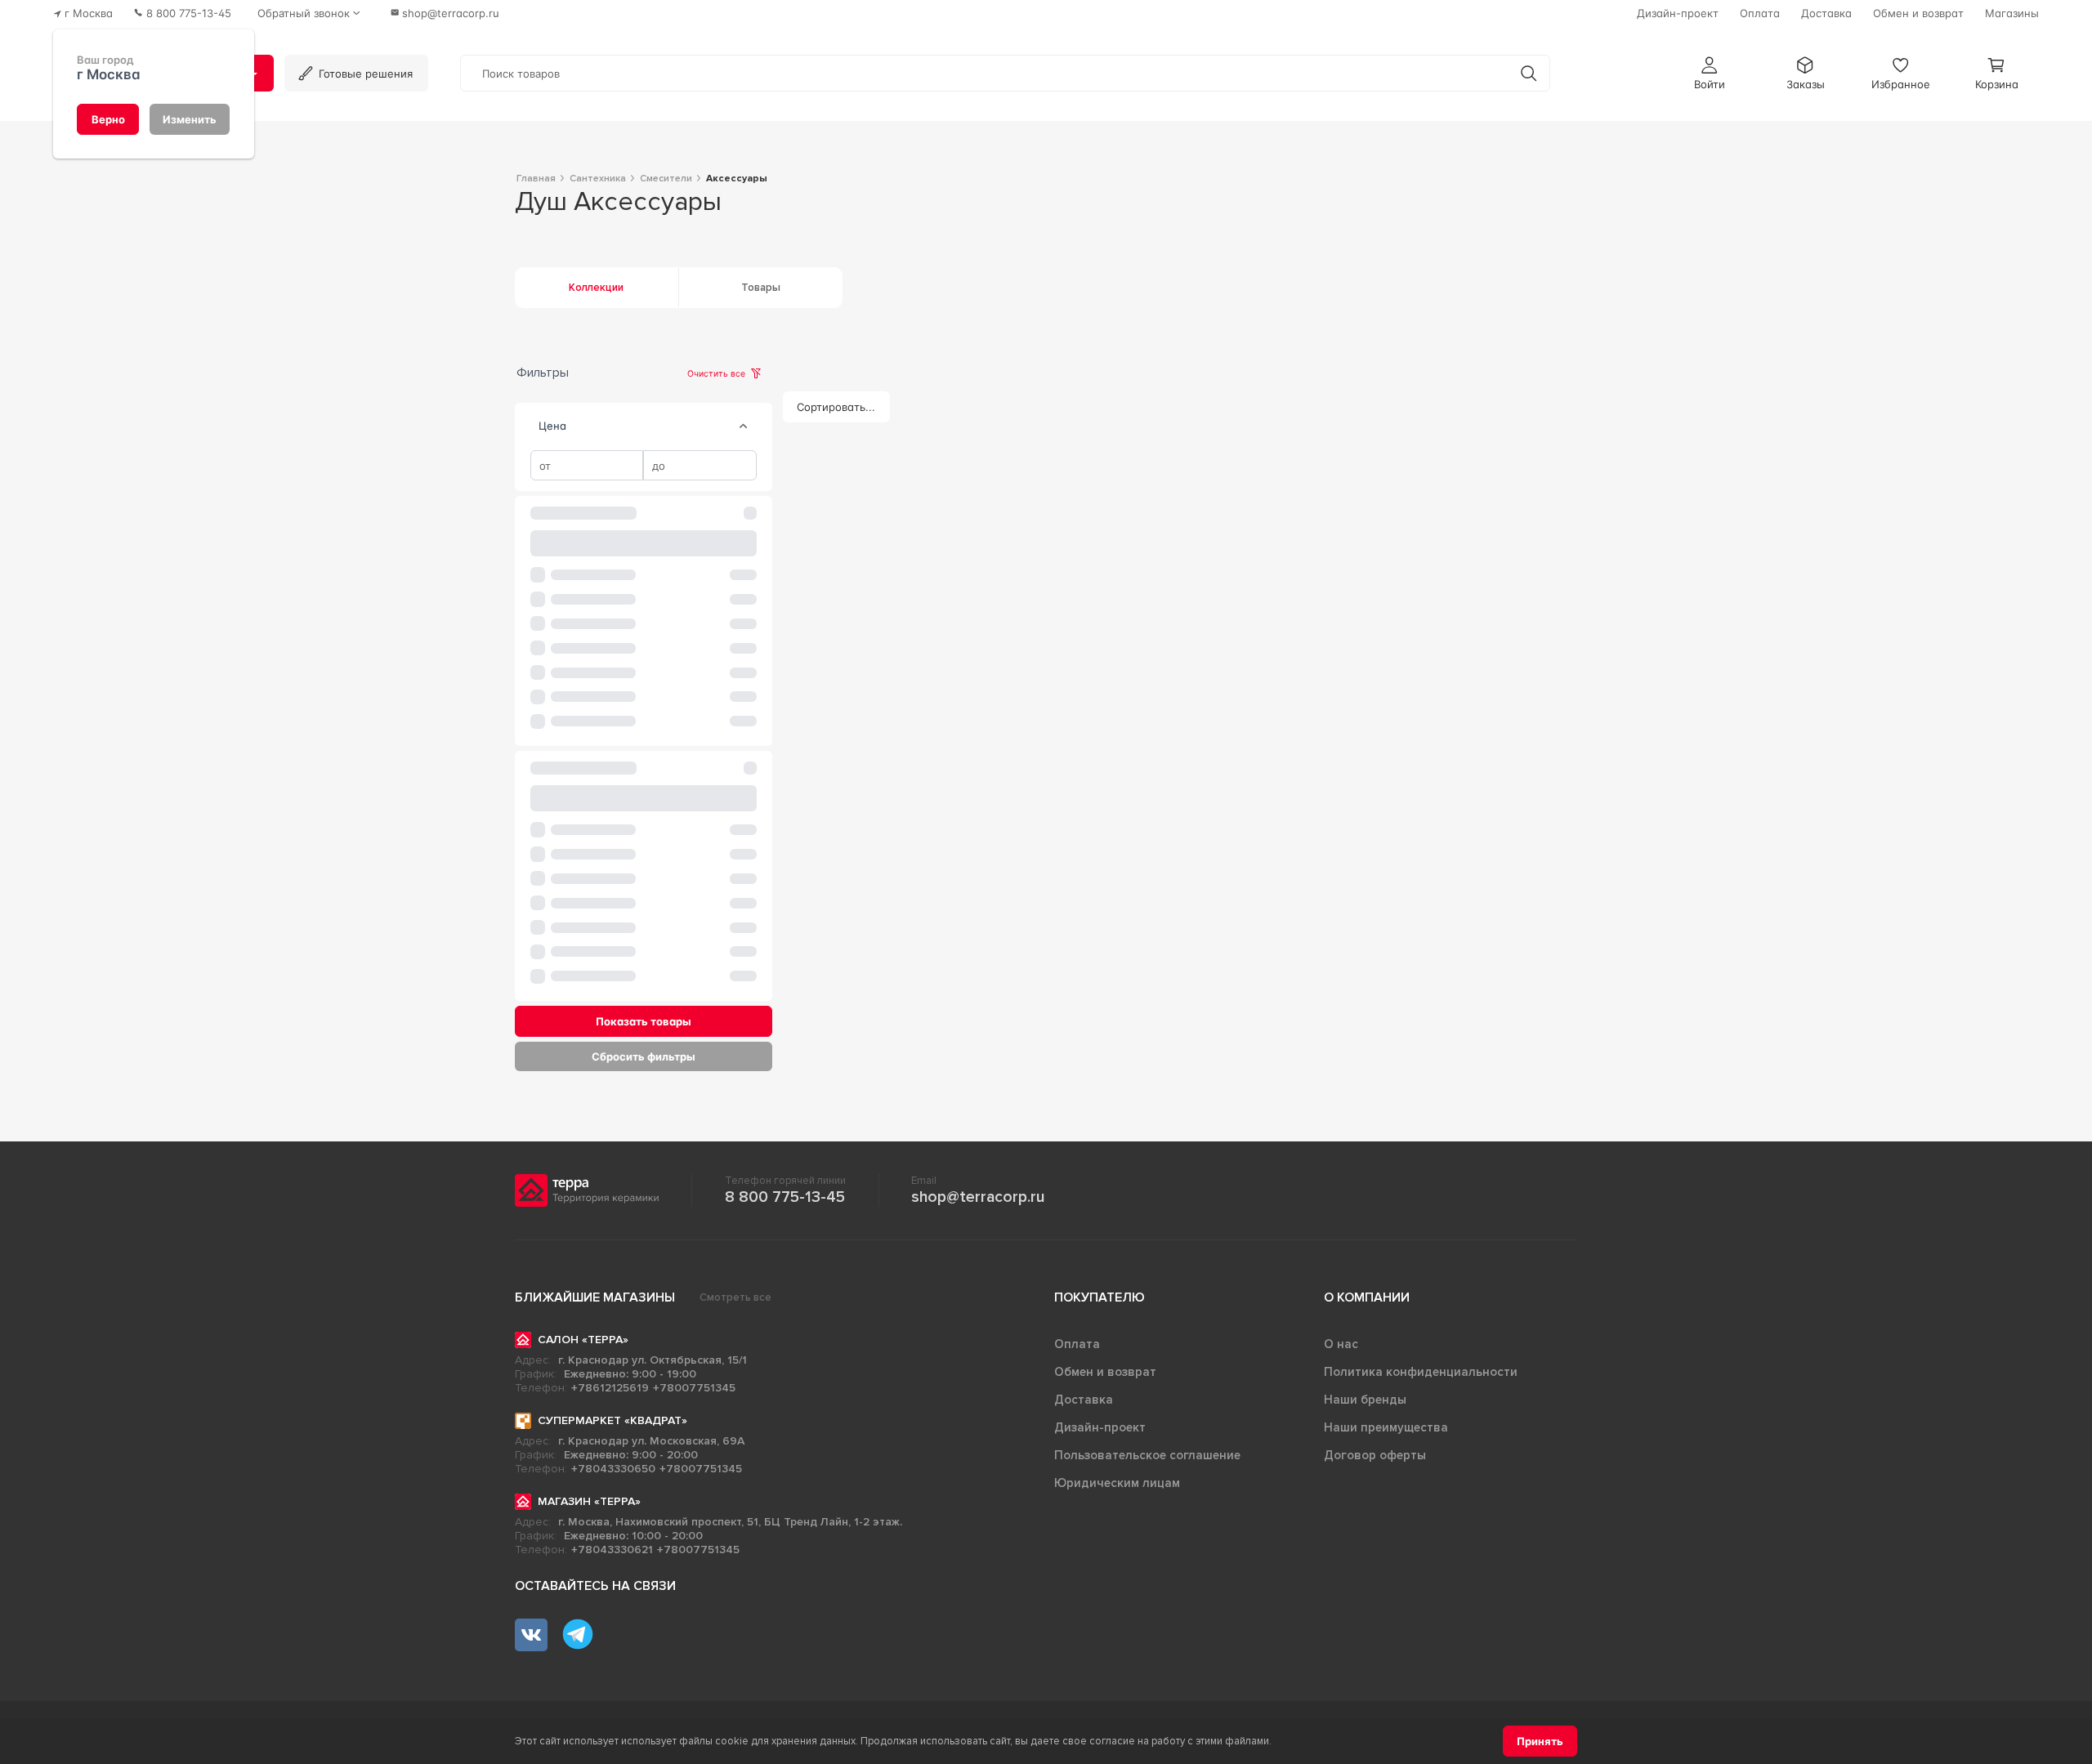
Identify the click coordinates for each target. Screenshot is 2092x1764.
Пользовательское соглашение (1147, 1455)
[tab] (744, 426)
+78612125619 (610, 1388)
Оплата (1077, 1344)
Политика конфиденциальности (1421, 1372)
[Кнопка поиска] (1529, 73)
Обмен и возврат (1105, 1372)
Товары (761, 288)
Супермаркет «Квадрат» (612, 1420)
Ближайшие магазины (595, 1297)
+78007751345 (694, 1388)
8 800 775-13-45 (785, 1197)
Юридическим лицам (1117, 1483)
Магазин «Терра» (589, 1501)
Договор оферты (1375, 1455)
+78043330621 (612, 1550)
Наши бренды (1365, 1400)
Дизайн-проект (1100, 1427)
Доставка (1084, 1400)
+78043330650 (613, 1469)
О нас (1341, 1344)
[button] (1710, 73)
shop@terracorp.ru (978, 1197)
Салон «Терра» (583, 1340)
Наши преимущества (1386, 1427)
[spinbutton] (587, 466)
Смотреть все (735, 1297)
